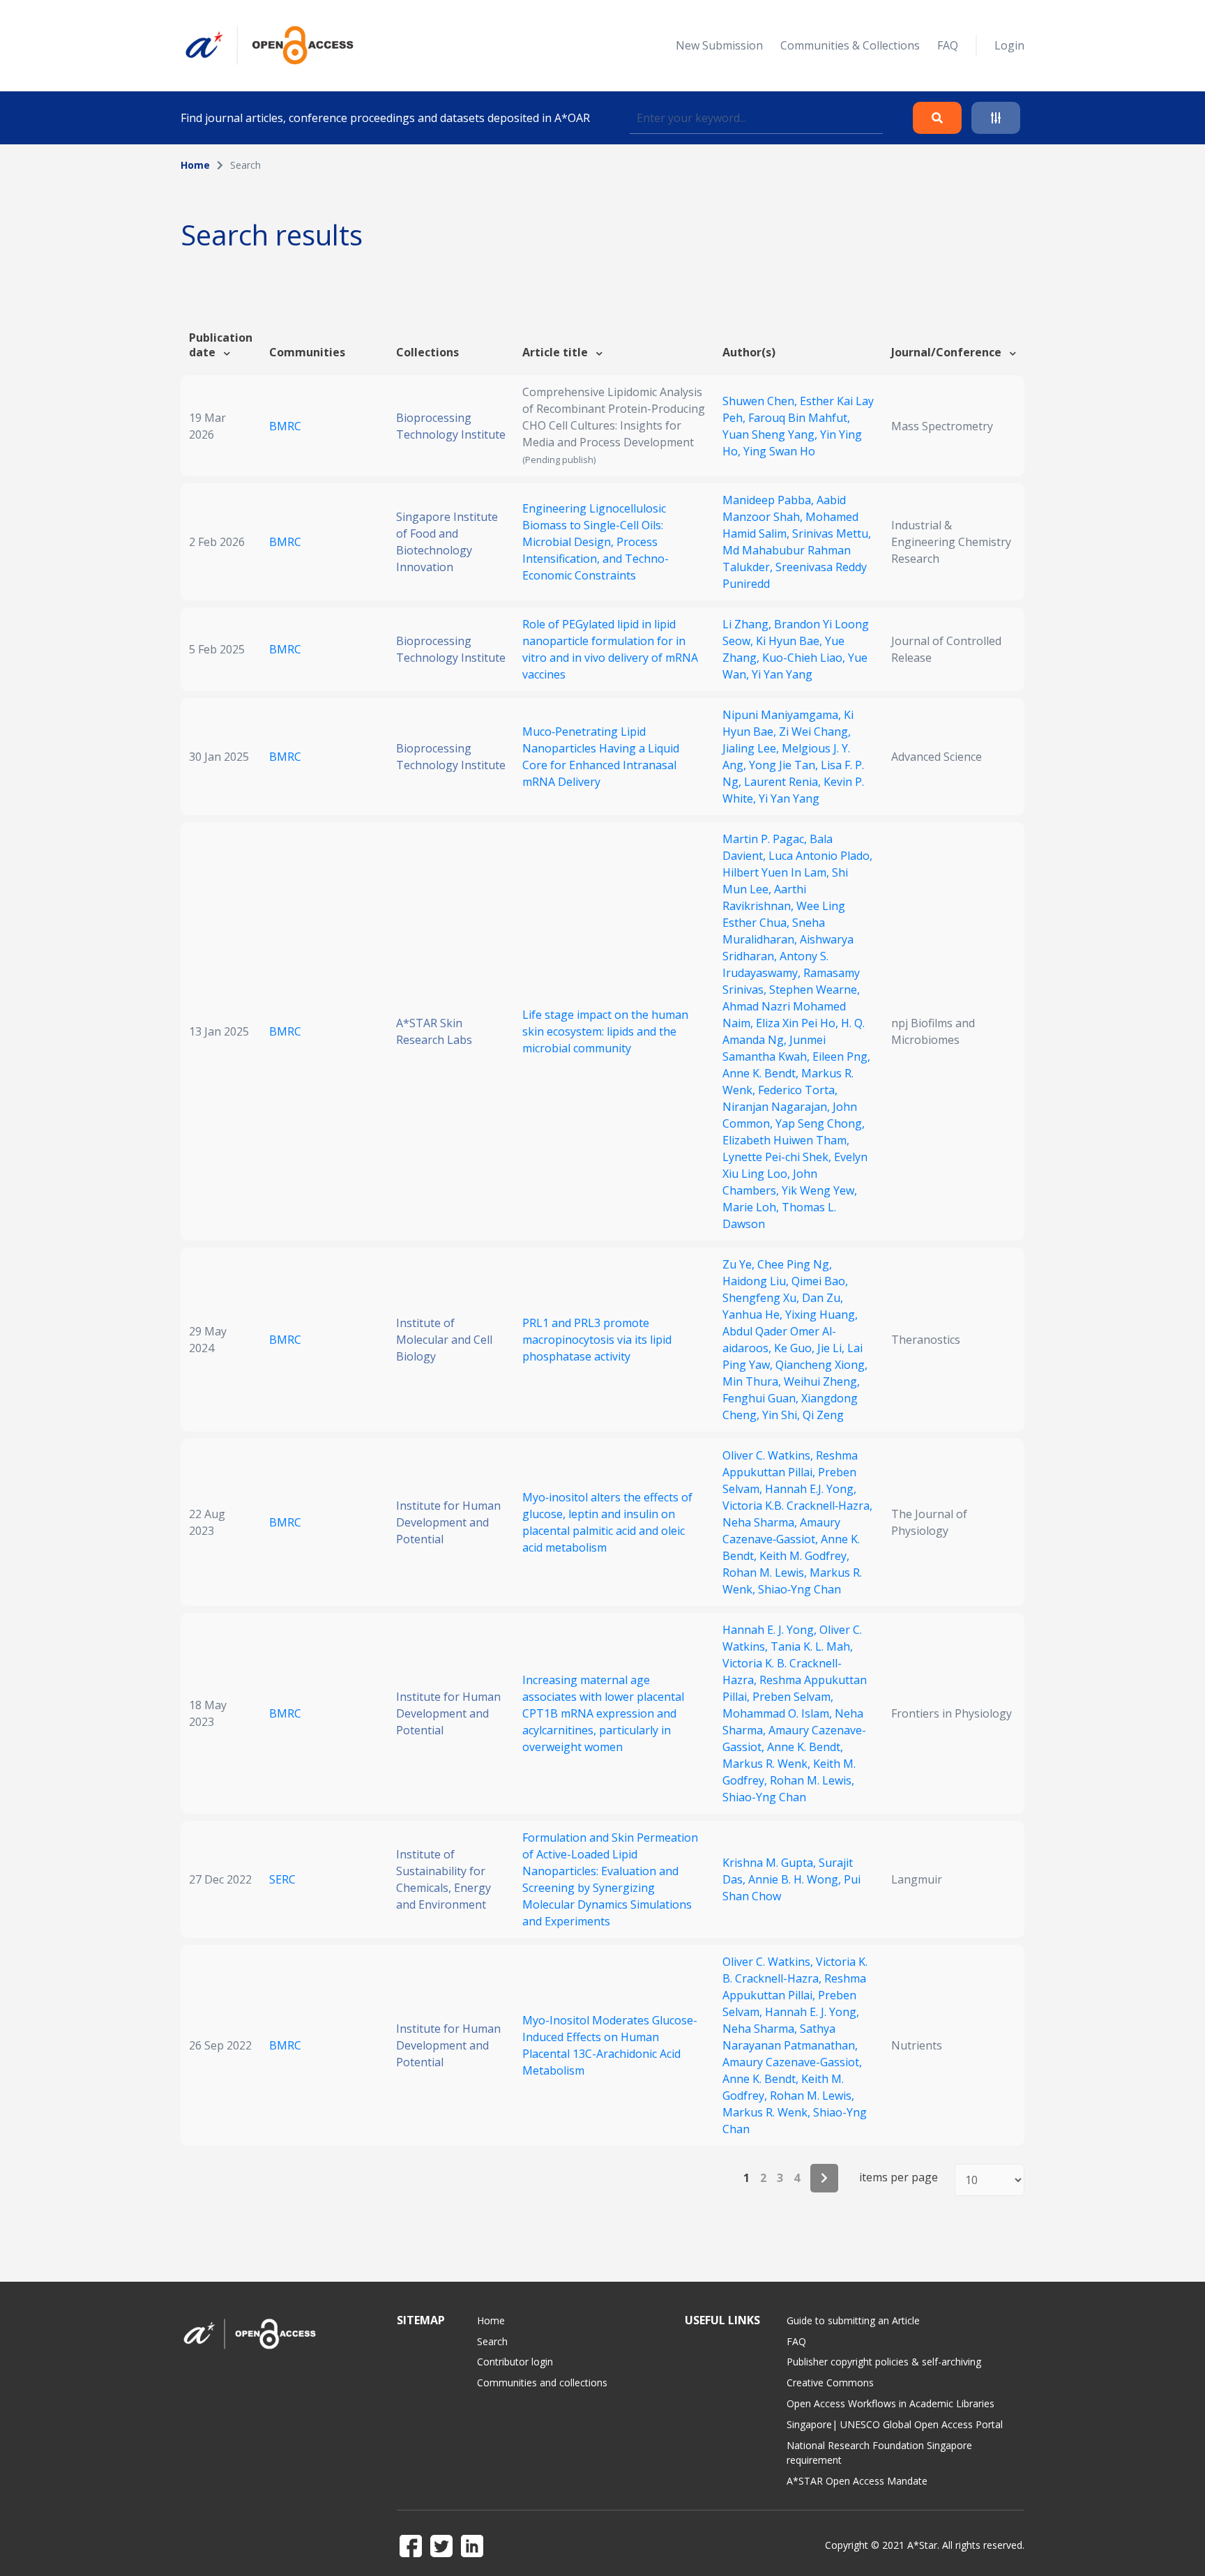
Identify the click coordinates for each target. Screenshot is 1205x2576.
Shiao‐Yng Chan (799, 1589)
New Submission (719, 45)
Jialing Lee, (752, 748)
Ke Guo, (796, 1348)
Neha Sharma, (761, 1522)
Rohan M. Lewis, (766, 1573)
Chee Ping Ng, (795, 1264)
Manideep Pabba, (770, 500)
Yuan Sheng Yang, (771, 434)
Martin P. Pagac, (766, 839)
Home (195, 165)
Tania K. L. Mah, (812, 1646)
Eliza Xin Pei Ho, (798, 1023)
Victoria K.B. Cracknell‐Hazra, (797, 1506)
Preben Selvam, (793, 1697)
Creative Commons (830, 2382)
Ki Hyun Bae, (790, 641)
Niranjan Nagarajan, (778, 1107)
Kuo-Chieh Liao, (805, 658)
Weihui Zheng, (822, 1381)
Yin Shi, (782, 1415)
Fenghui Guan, (762, 1398)
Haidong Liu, (757, 1281)
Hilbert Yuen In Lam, (777, 872)
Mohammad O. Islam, (779, 1713)
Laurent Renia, (784, 782)
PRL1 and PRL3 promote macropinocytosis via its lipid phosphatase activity (597, 1340)
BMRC (285, 426)
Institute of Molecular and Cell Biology (444, 1340)
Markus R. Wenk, (768, 1764)
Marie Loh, (752, 1207)
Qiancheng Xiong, (821, 1365)
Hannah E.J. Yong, (811, 1489)
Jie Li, (832, 1348)
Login (1009, 45)
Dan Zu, (823, 1298)
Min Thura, (753, 1381)
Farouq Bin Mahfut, (799, 418)
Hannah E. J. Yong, (771, 1630)
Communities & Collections (850, 45)
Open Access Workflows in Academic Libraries (891, 2403)
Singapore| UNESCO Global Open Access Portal (895, 2424)
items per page (899, 2177)
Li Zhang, (748, 624)
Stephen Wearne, (814, 990)
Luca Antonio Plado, (820, 856)
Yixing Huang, (821, 1314)
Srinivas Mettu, (832, 533)
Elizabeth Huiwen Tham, (786, 1140)
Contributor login (515, 2362)
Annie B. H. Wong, (796, 1879)
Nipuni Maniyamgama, (783, 715)
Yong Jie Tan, (785, 765)
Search (492, 2341)
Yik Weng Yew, (819, 1190)
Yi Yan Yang (782, 674)
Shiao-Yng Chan (764, 1797)
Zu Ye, (740, 1264)
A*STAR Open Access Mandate (857, 2481)
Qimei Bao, (820, 1281)
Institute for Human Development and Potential (448, 1522)
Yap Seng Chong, (820, 1123)
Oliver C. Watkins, (769, 1455)
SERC (282, 1879)
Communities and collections (542, 2382)
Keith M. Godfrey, (804, 1556)
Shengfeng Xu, (762, 1298)
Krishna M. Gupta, (771, 1863)
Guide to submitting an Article (853, 2320)
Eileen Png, (841, 1056)
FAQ (948, 45)
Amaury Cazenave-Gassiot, (792, 2062)
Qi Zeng (823, 1415)
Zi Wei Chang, (815, 732)
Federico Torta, (798, 1090)
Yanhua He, (754, 1314)
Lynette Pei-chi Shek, (778, 1157)
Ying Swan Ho (779, 451)
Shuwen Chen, (761, 401)
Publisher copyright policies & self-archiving (884, 2362)
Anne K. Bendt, (762, 1073)
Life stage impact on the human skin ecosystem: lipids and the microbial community (605, 1031)
